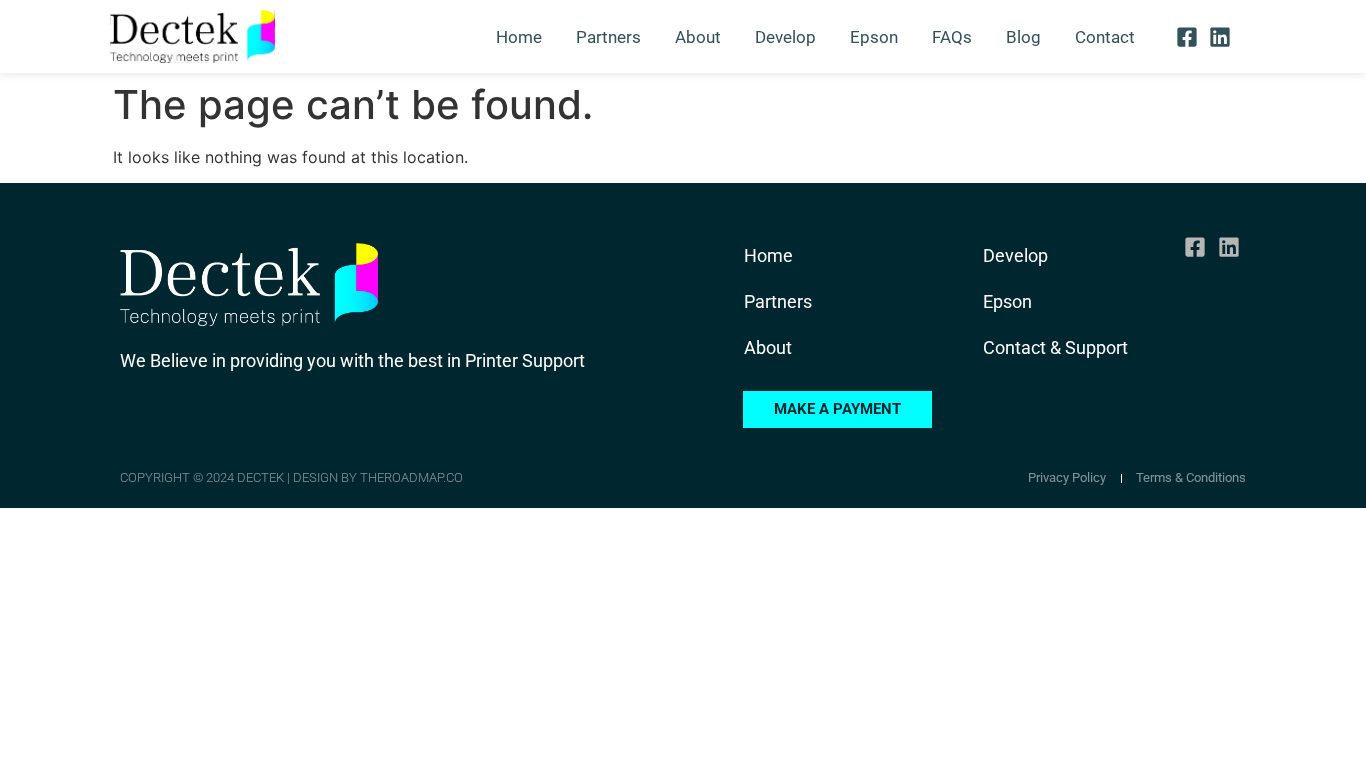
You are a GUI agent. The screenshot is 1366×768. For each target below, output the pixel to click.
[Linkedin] (1220, 36)
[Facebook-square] (1186, 36)
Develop (785, 37)
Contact (1105, 37)
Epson (874, 37)
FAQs (952, 37)
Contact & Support (1055, 347)
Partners (608, 37)
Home (519, 37)
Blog (1023, 37)
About (698, 37)
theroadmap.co (411, 477)
